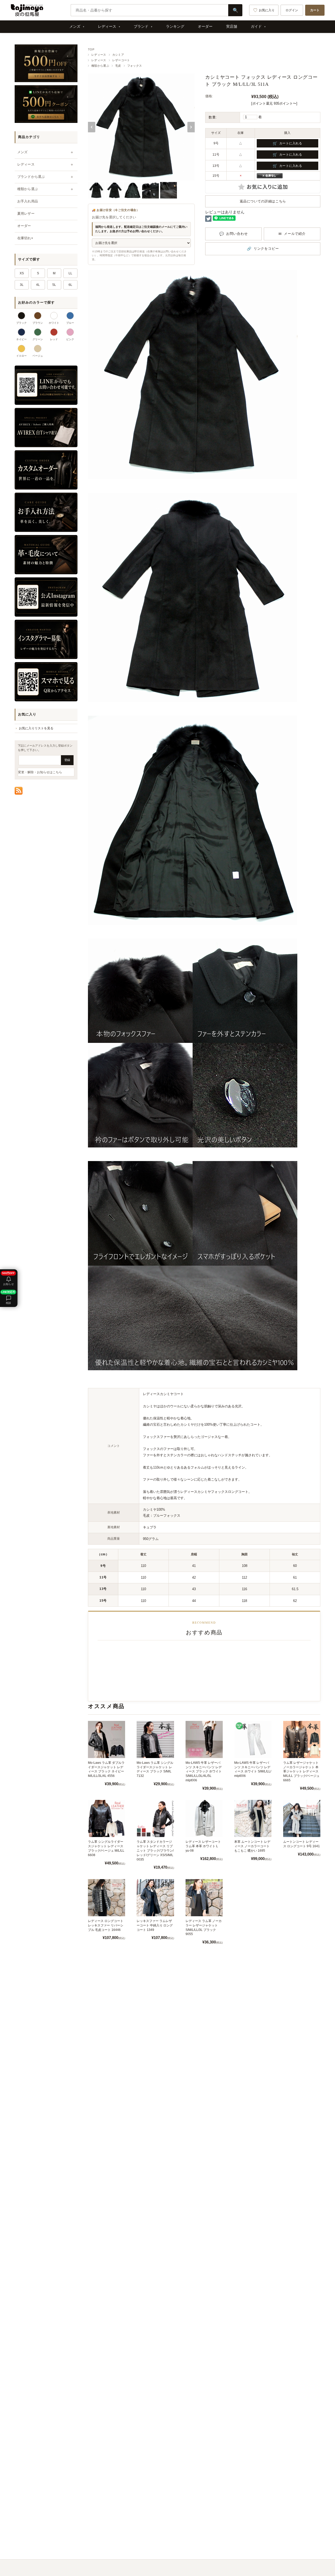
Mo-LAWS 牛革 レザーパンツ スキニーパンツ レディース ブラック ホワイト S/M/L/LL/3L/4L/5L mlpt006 (204, 1772)
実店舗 (232, 26)
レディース (107, 26)
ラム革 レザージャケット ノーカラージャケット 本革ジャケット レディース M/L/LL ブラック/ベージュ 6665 (301, 1772)
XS (22, 273)
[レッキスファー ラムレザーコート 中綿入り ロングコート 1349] (155, 1898)
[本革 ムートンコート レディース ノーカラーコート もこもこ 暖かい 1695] (253, 1818)
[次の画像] (191, 127)
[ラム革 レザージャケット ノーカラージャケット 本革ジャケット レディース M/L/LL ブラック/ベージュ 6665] (302, 1739)
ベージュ (38, 356)
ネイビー (21, 339)
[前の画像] (92, 127)
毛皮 (118, 66)
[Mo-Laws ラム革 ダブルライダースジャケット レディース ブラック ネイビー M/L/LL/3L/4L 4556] (107, 1739)
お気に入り (267, 10)
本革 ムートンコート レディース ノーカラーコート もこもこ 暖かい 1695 (252, 1846)
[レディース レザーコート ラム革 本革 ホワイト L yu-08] (204, 1818)
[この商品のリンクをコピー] (263, 249)
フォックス (135, 66)
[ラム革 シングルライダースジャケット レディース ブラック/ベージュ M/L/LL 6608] (107, 1818)
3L (22, 285)
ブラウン (38, 323)
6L (70, 285)
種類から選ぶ (100, 66)
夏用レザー (26, 214)
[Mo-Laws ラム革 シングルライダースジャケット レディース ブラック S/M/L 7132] (155, 1739)
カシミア (118, 55)
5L (54, 285)
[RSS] (19, 791)
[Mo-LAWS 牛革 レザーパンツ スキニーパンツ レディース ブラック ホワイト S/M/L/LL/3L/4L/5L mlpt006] (204, 1739)
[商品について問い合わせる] (233, 234)
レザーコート (121, 60)
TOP (91, 49)
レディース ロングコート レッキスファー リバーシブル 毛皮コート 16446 (106, 1925)
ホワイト (54, 323)
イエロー (21, 356)
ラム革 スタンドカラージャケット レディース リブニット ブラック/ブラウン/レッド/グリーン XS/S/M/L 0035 (155, 1850)
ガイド (256, 26)
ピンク (70, 339)
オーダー (205, 26)
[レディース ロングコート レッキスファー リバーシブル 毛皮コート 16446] (107, 1898)
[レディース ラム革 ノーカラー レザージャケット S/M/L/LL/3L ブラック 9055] (204, 1898)
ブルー (70, 323)
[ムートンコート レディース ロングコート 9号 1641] (302, 1818)
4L (38, 285)
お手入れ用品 (28, 201)
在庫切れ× (25, 238)
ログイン (292, 10)
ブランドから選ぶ (31, 177)
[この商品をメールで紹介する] (292, 234)
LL (70, 273)
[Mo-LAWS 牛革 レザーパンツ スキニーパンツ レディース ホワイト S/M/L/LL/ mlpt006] (253, 1739)
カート (315, 10)
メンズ (75, 26)
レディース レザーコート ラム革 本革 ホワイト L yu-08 (203, 1846)
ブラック (21, 323)
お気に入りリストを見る (36, 728)
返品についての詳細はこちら (263, 201)
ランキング (175, 26)
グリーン (38, 339)
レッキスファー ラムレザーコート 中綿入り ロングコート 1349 (155, 1925)
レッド (54, 339)
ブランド (141, 26)
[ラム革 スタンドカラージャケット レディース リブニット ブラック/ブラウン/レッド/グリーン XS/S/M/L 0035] (155, 1818)
